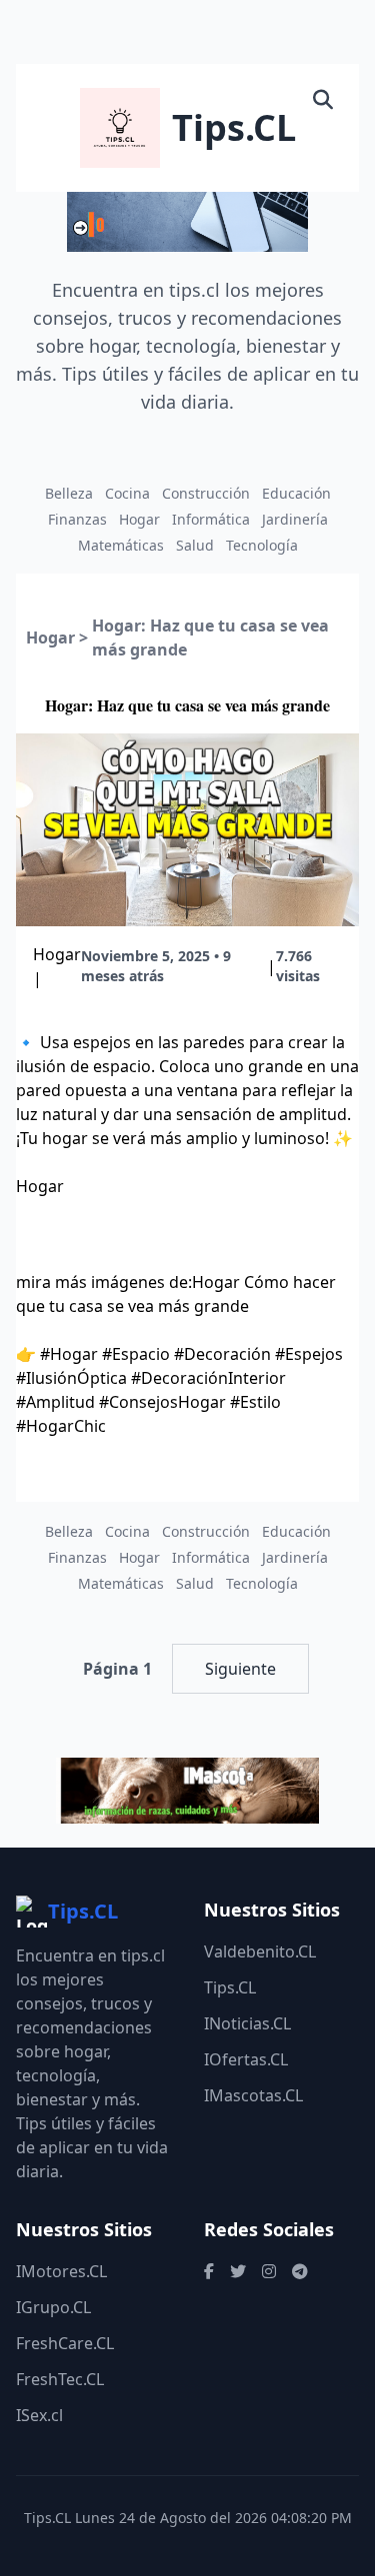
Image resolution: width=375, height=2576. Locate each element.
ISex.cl (39, 2415)
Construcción (206, 493)
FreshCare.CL (65, 2343)
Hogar (139, 519)
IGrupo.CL (53, 2307)
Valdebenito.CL (260, 1951)
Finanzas (77, 519)
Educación (296, 493)
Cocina (127, 493)
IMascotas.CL (253, 2095)
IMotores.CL (61, 2271)
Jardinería (295, 519)
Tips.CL (230, 1987)
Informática (211, 519)
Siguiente (240, 1669)
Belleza (69, 493)
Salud (195, 545)
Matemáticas (121, 545)
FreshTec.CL (60, 2379)
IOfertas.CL (246, 2059)
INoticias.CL (247, 2023)
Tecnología (262, 545)
